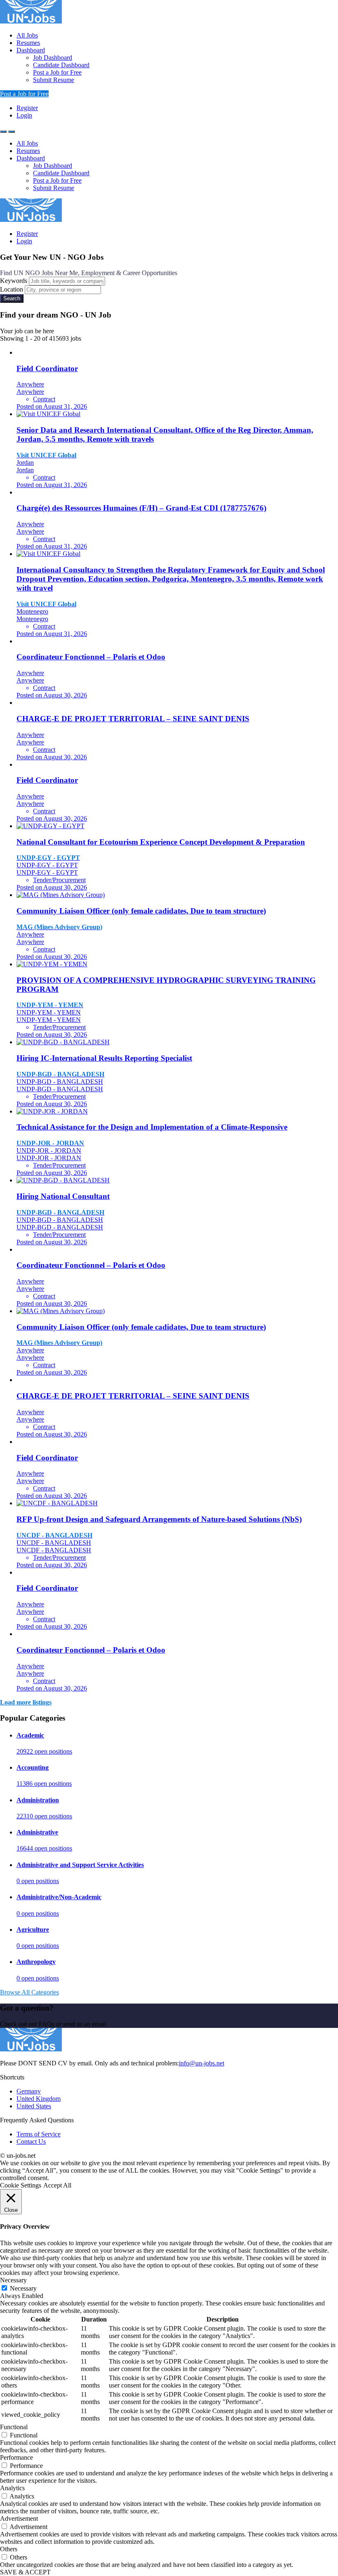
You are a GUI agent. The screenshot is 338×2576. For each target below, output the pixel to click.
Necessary (23, 2288)
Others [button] (9, 2549)
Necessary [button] (13, 2280)
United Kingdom (39, 2099)
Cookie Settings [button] (21, 2185)
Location (12, 289)
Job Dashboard (53, 58)
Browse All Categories (29, 1992)
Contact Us (31, 2142)
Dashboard (31, 50)
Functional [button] (14, 2427)
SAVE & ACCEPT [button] (25, 2572)
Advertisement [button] (19, 2518)
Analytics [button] (12, 2488)
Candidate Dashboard (61, 65)
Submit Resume (54, 80)
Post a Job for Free (57, 72)
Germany (29, 2091)
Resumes (28, 43)
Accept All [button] (57, 2185)
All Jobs (27, 35)
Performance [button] (16, 2457)
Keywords (14, 281)
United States (34, 2106)
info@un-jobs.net (202, 2063)
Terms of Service (39, 2134)
